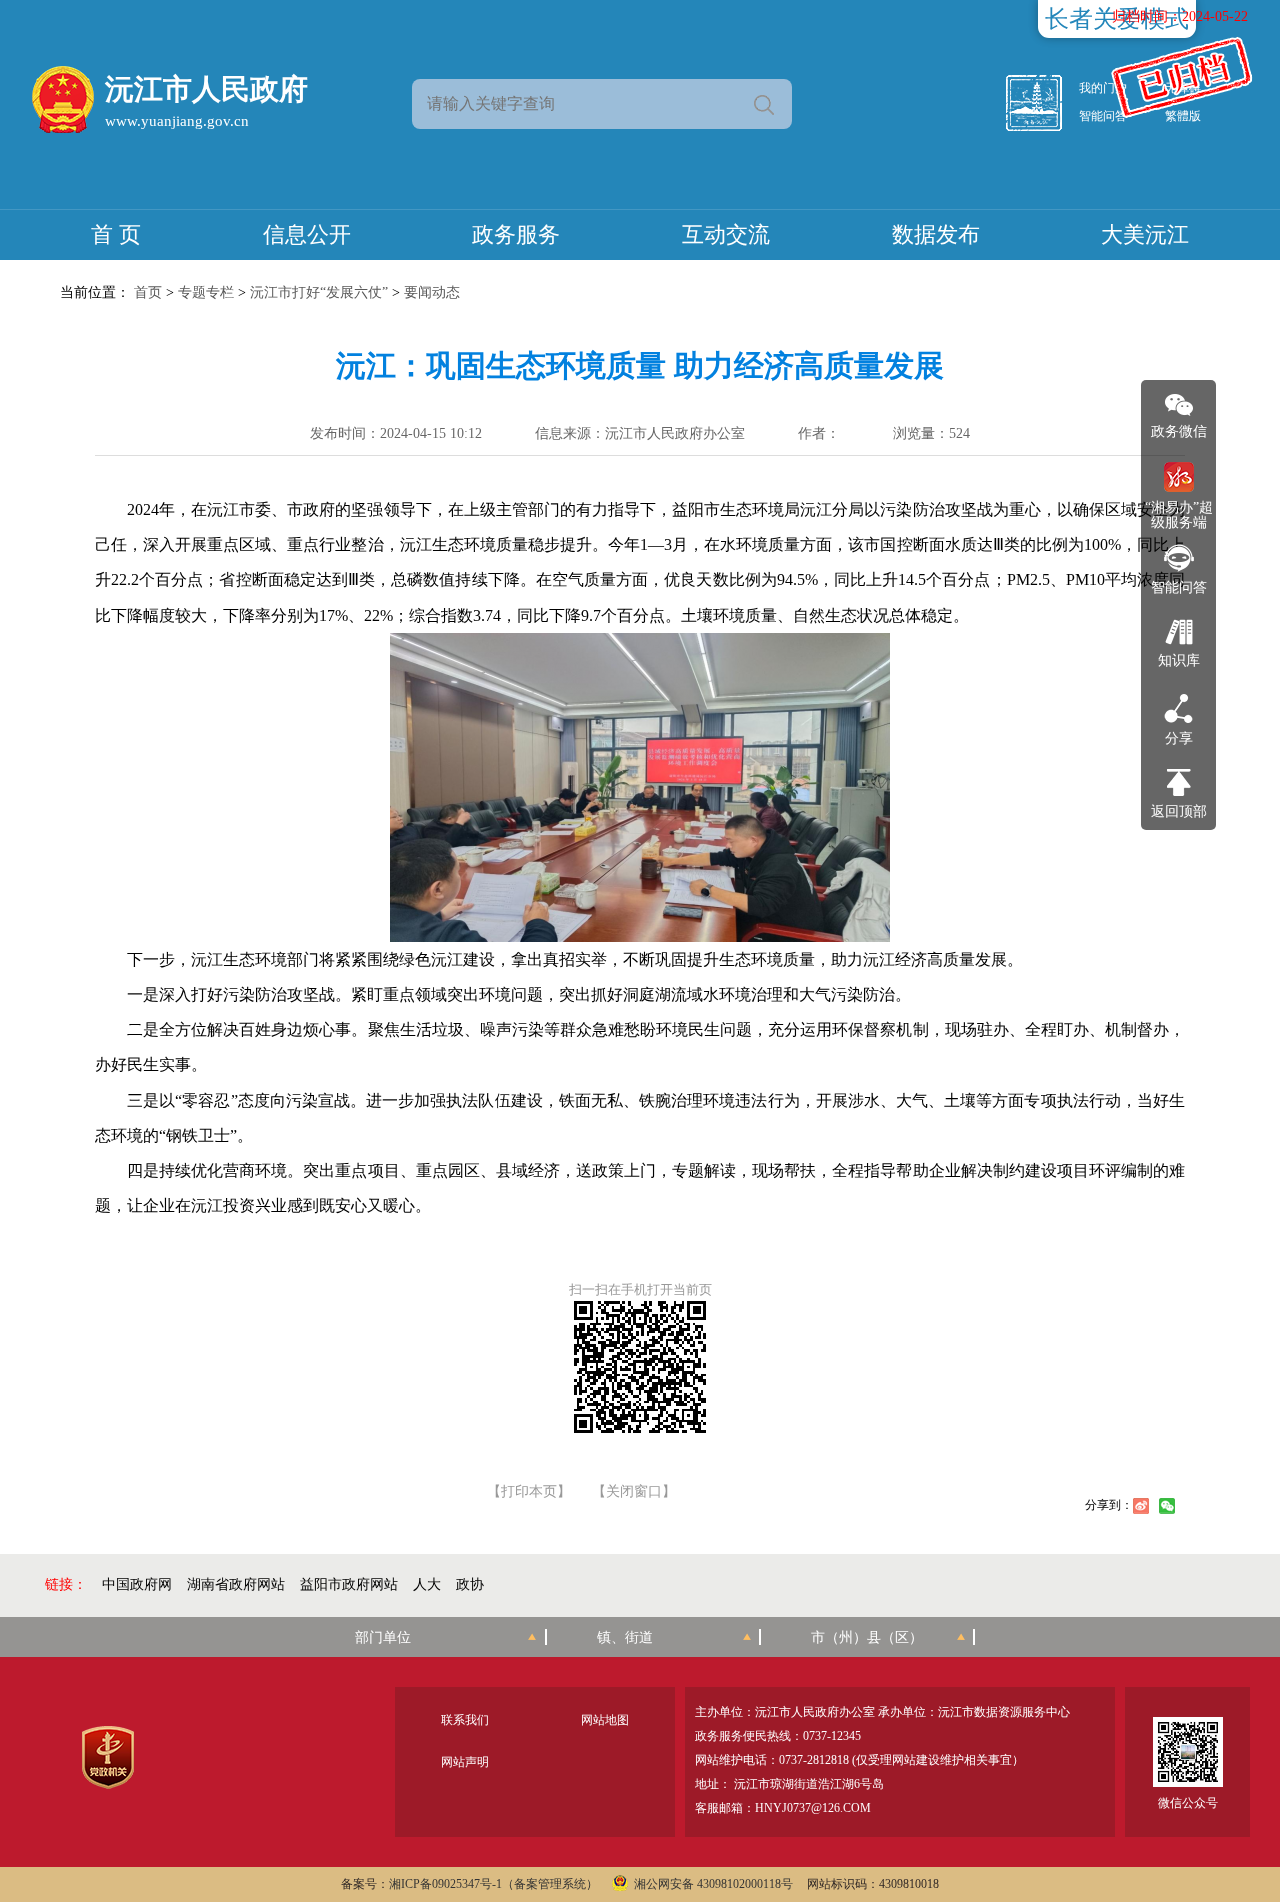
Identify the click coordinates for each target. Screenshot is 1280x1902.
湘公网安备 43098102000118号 (713, 1884)
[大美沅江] (1045, 103)
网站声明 (465, 1762)
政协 (470, 1584)
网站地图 (605, 1720)
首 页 (116, 234)
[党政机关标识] (107, 1757)
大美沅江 (1145, 234)
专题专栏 (206, 292)
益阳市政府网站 (349, 1584)
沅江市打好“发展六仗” (319, 292)
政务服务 (516, 234)
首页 (148, 292)
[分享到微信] (1167, 1506)
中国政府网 (137, 1584)
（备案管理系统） (550, 1884)
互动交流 (726, 234)
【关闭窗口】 (634, 1492)
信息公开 (307, 234)
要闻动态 (432, 292)
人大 (427, 1584)
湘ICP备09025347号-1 (445, 1884)
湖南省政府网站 (236, 1584)
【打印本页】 (529, 1492)
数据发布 (936, 234)
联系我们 (465, 1720)
